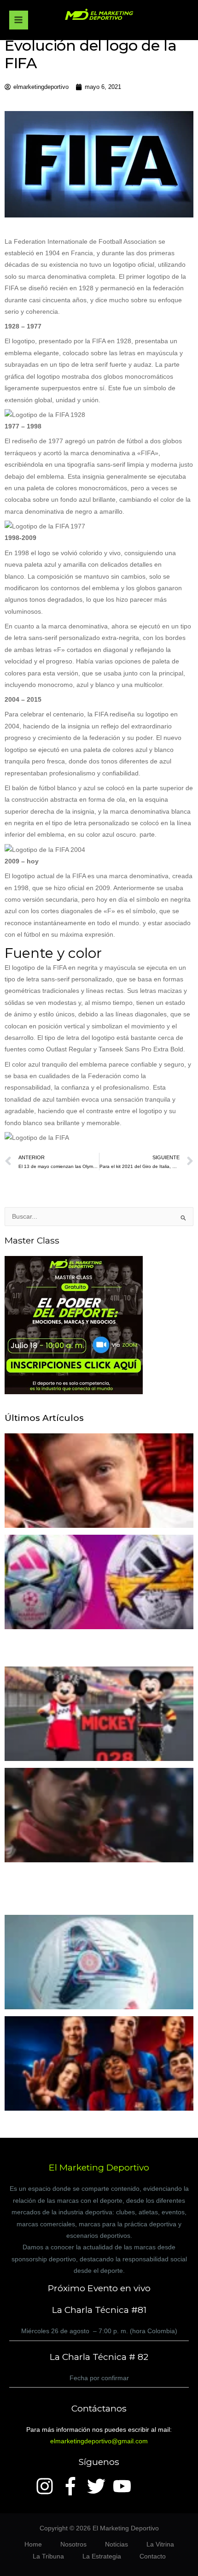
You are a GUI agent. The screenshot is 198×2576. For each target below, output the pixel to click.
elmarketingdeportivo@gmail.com (99, 2441)
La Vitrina (160, 2544)
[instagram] (47, 2486)
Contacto (153, 2556)
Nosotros (73, 2544)
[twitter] (99, 2486)
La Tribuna (48, 2556)
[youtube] (125, 2486)
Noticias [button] (116, 2544)
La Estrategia (102, 2556)
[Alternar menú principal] (19, 20)
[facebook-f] (73, 2486)
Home (33, 2544)
